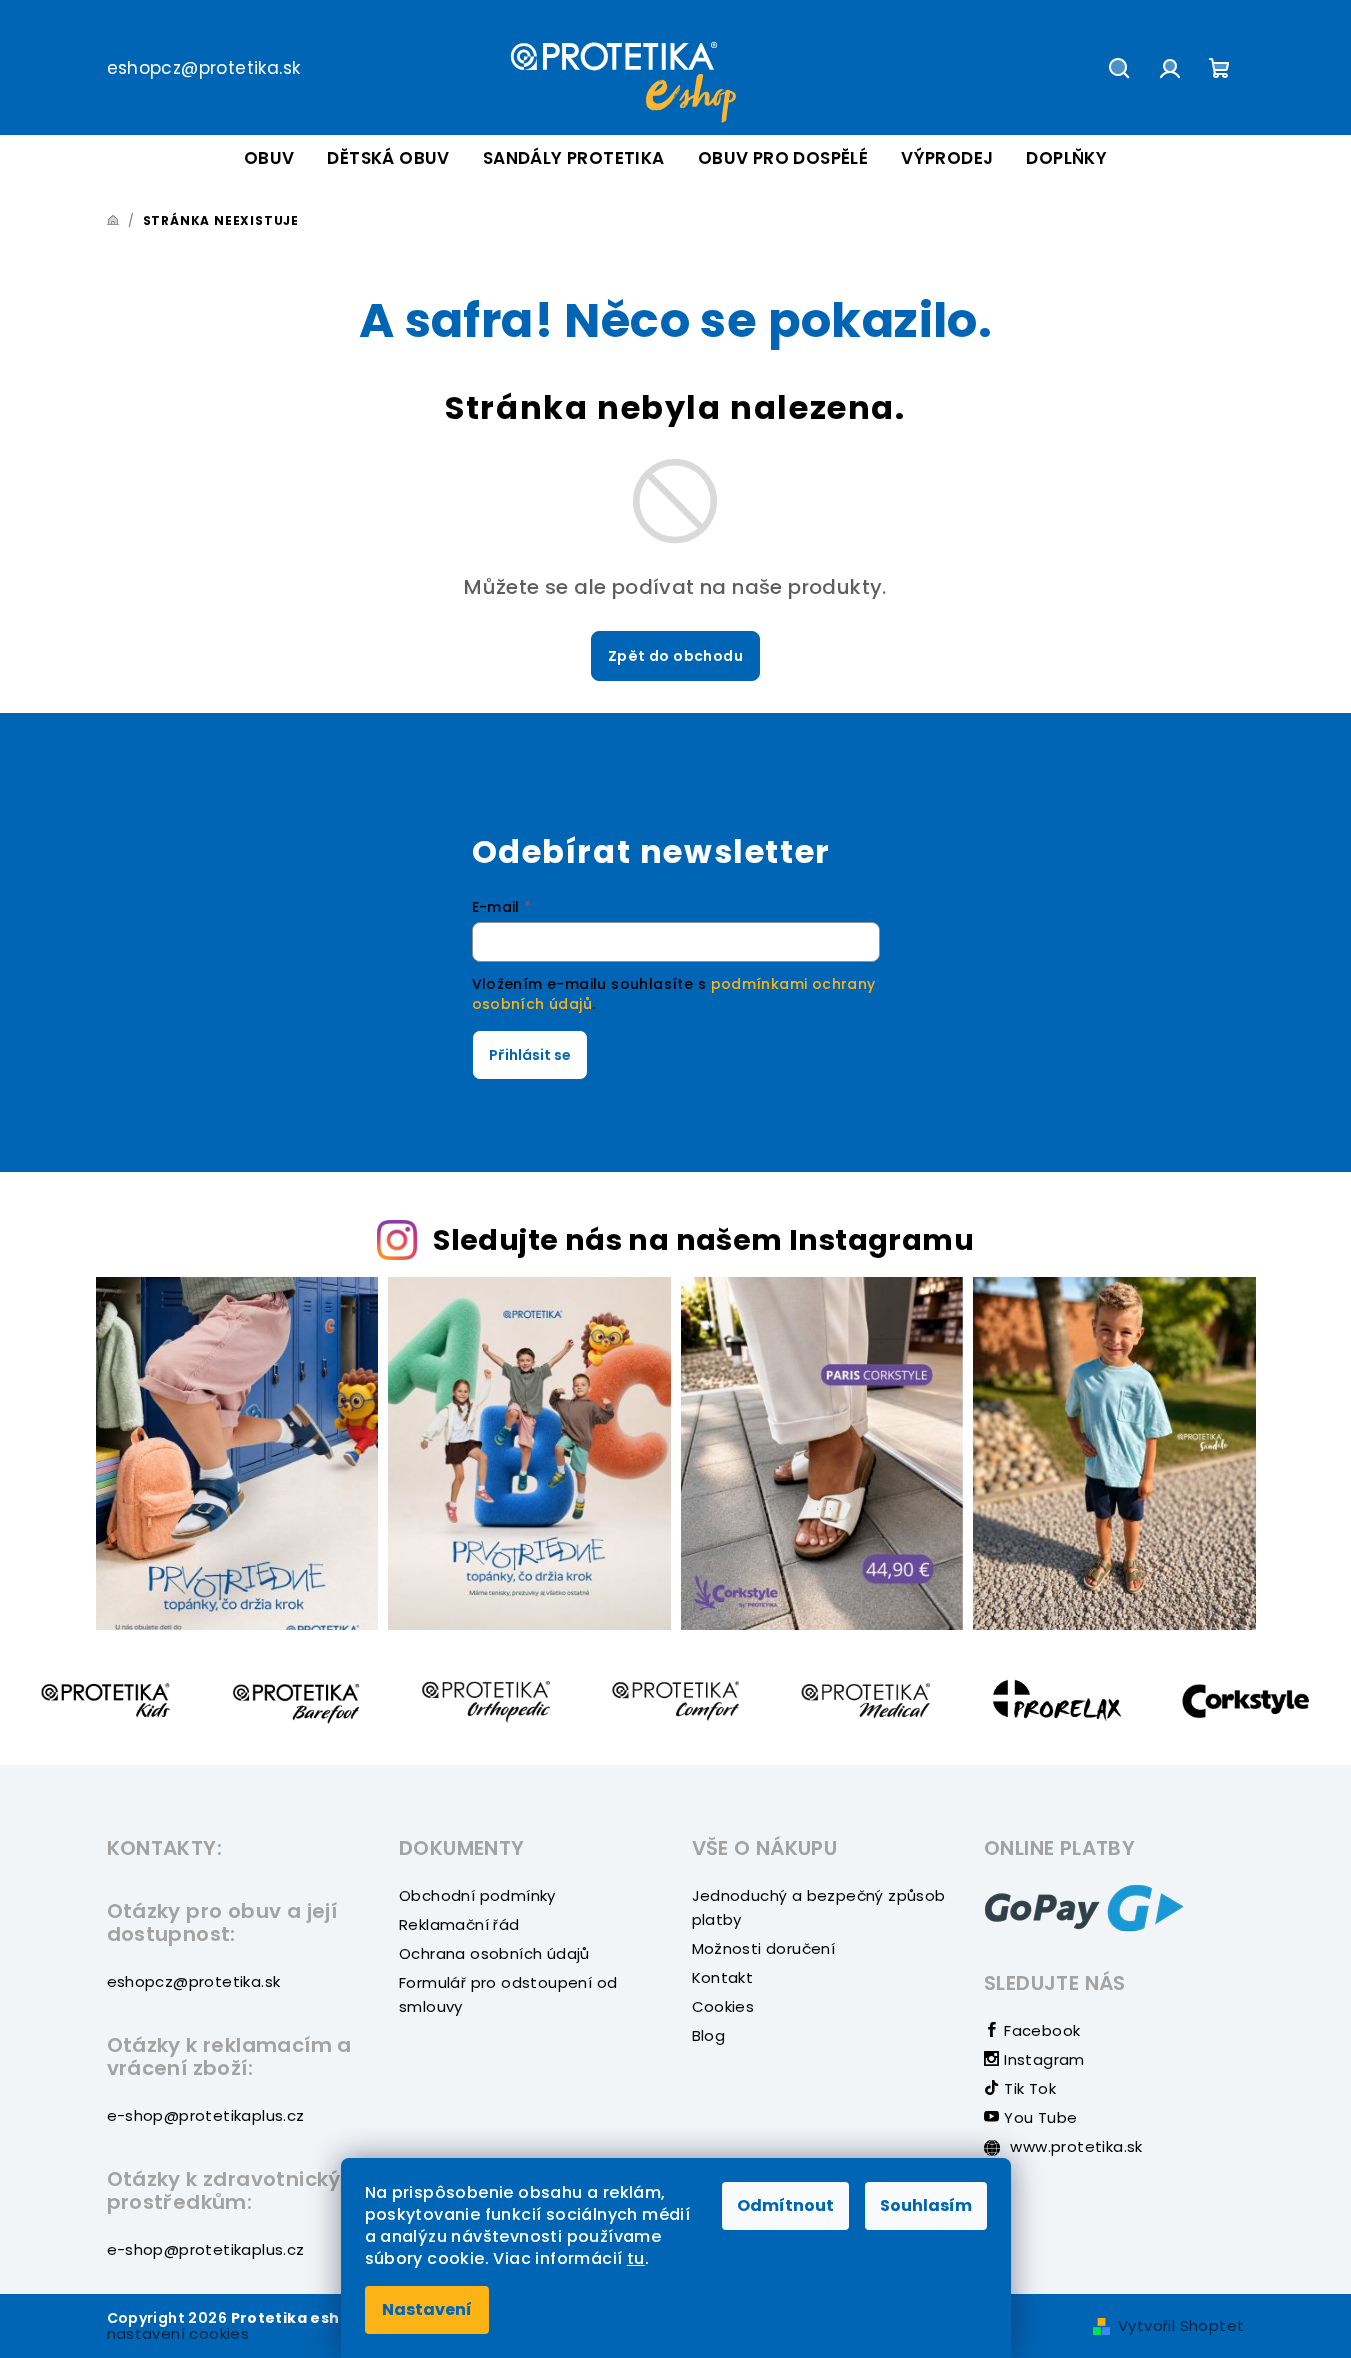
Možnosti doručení (764, 1948)
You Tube (1038, 2117)
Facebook (1040, 2030)
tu (636, 2258)
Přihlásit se (530, 1055)
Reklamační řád (459, 1924)
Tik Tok (1028, 2088)
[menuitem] (269, 158)
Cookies (723, 2006)
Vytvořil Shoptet (1181, 2325)
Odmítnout (785, 2205)
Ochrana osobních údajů (494, 1953)
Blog (709, 2035)
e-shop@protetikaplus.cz (206, 2115)
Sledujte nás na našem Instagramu (703, 1240)
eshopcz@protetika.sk (204, 68)
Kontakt (723, 1977)
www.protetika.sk (1074, 2146)
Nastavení (427, 2309)
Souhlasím (926, 2205)
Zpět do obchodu (675, 656)
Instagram (1042, 2059)
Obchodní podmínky (477, 1895)
